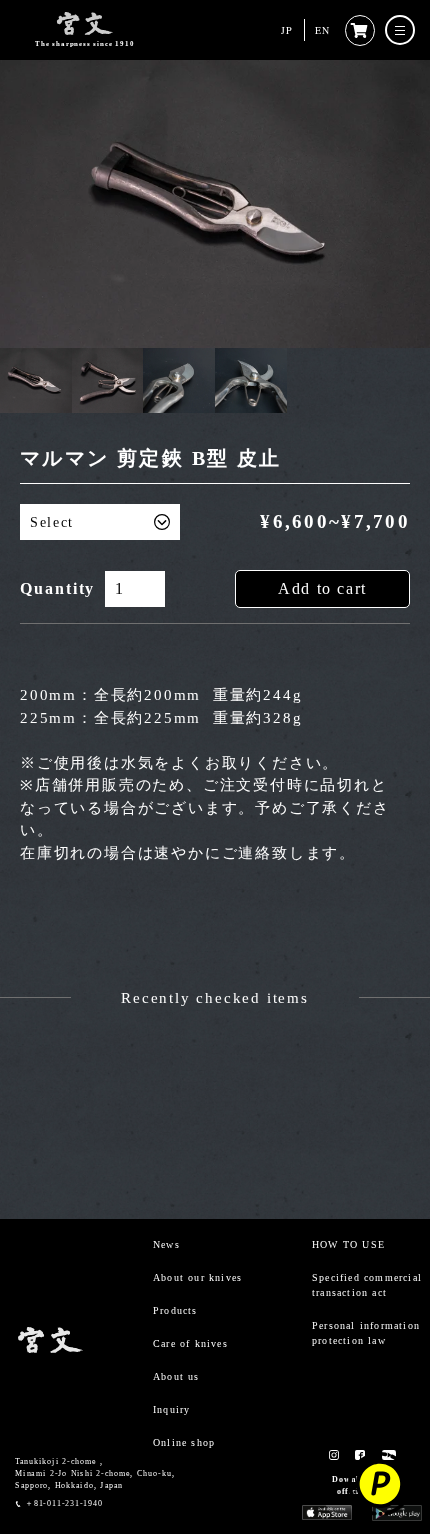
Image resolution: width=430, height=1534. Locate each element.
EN (322, 30)
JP (287, 30)
